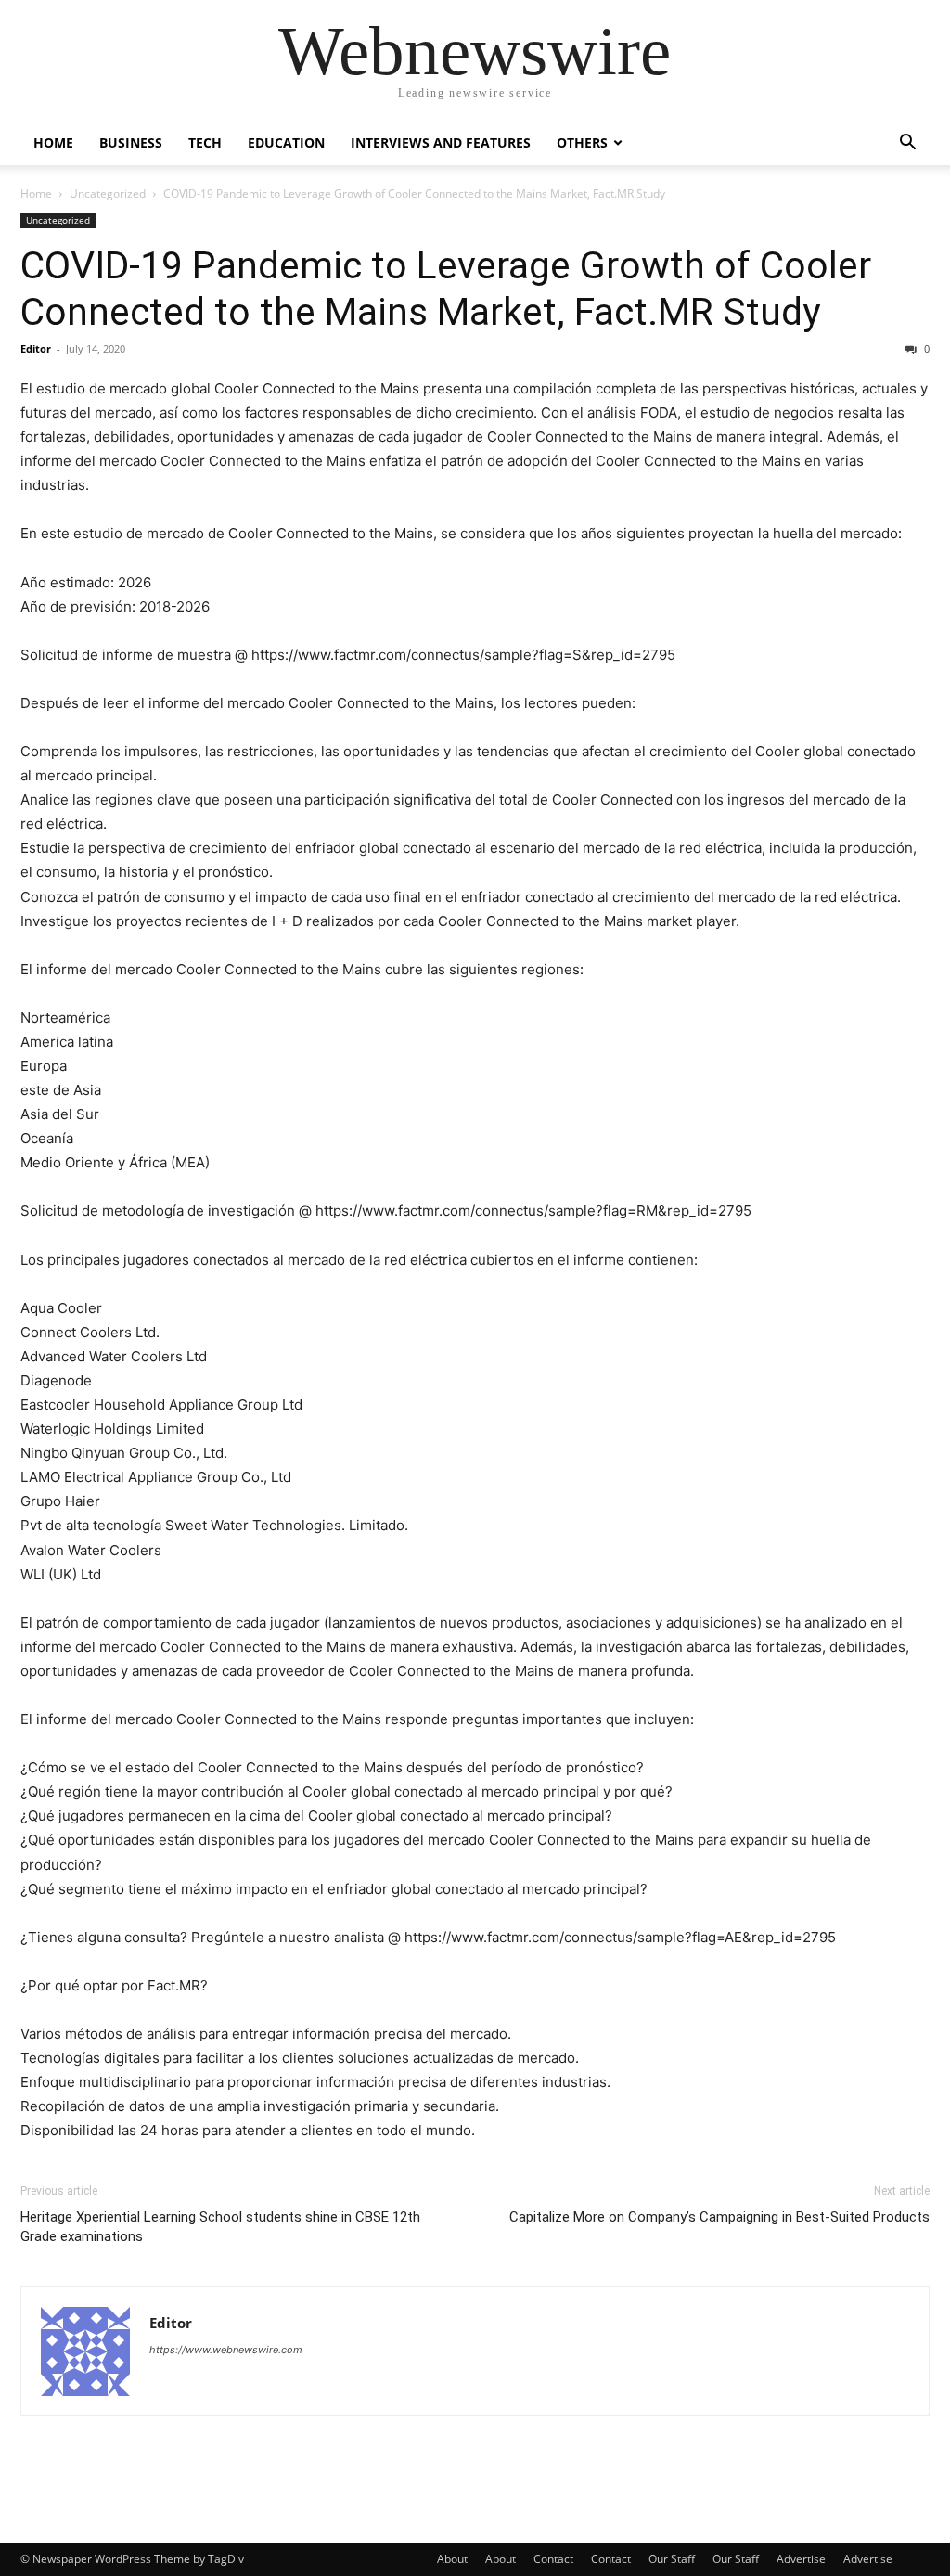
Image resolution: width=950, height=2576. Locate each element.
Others (582, 142)
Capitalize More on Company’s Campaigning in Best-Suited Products (719, 2217)
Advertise (801, 2559)
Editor (36, 348)
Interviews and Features (441, 142)
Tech (205, 142)
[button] (907, 144)
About (452, 2559)
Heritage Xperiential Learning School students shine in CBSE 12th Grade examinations (220, 2227)
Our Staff (672, 2559)
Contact (553, 2559)
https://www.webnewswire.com (226, 2350)
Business (131, 142)
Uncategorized (108, 193)
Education (286, 142)
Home (53, 142)
